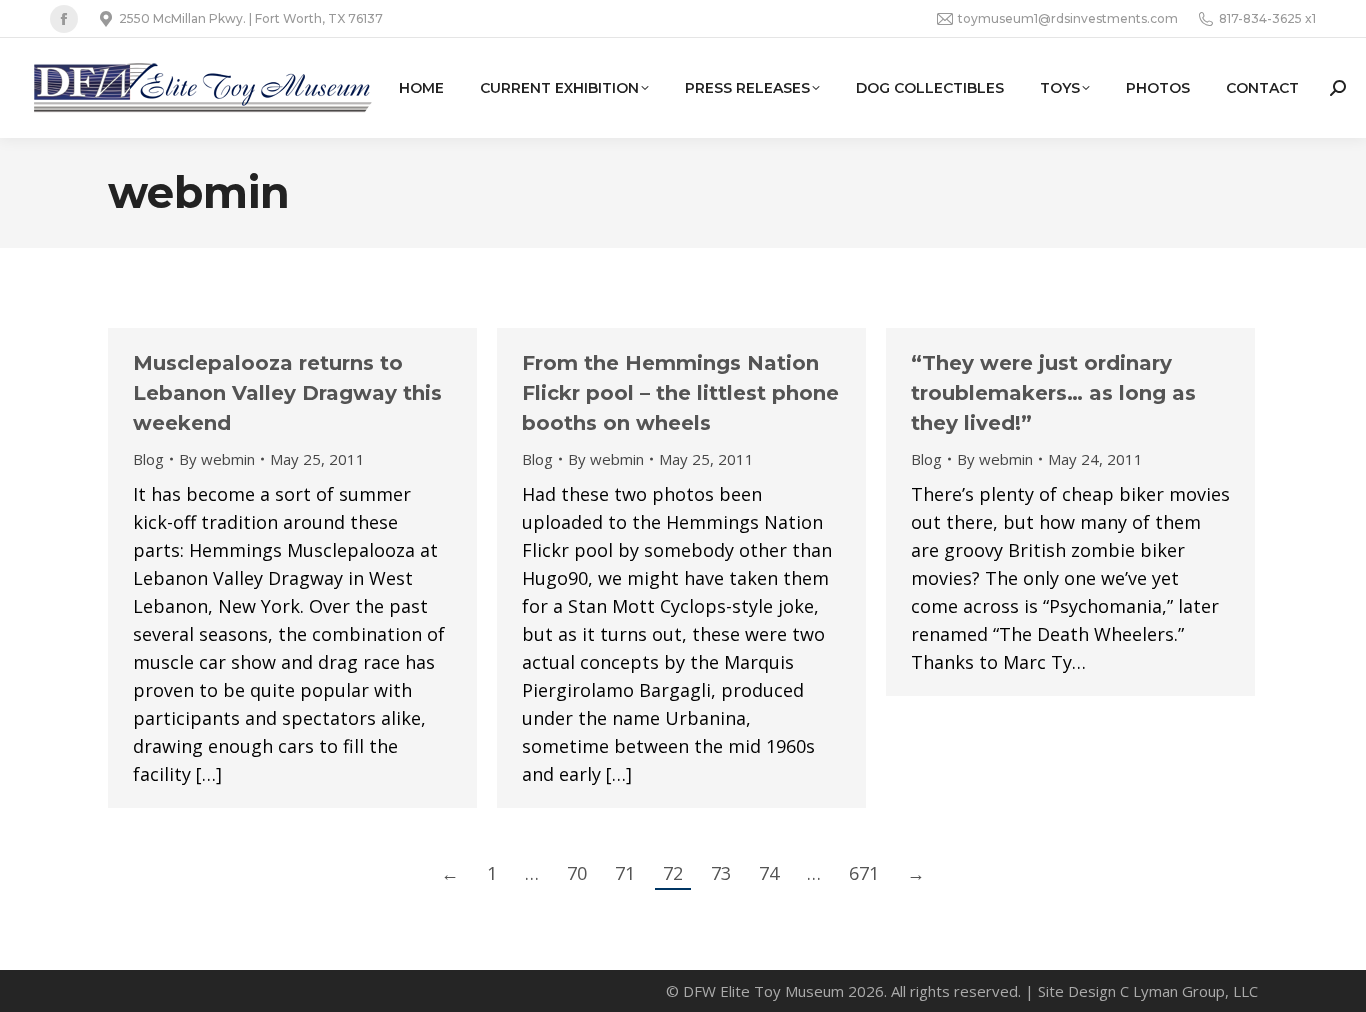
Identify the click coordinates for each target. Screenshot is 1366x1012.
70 (577, 873)
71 (625, 873)
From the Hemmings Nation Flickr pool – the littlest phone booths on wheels (680, 393)
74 (769, 873)
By (217, 459)
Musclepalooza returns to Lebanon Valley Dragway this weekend (287, 393)
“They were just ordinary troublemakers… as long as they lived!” (1053, 393)
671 (864, 873)
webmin (199, 192)
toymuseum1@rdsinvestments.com (1068, 18)
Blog (148, 459)
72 (673, 873)
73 (721, 873)
